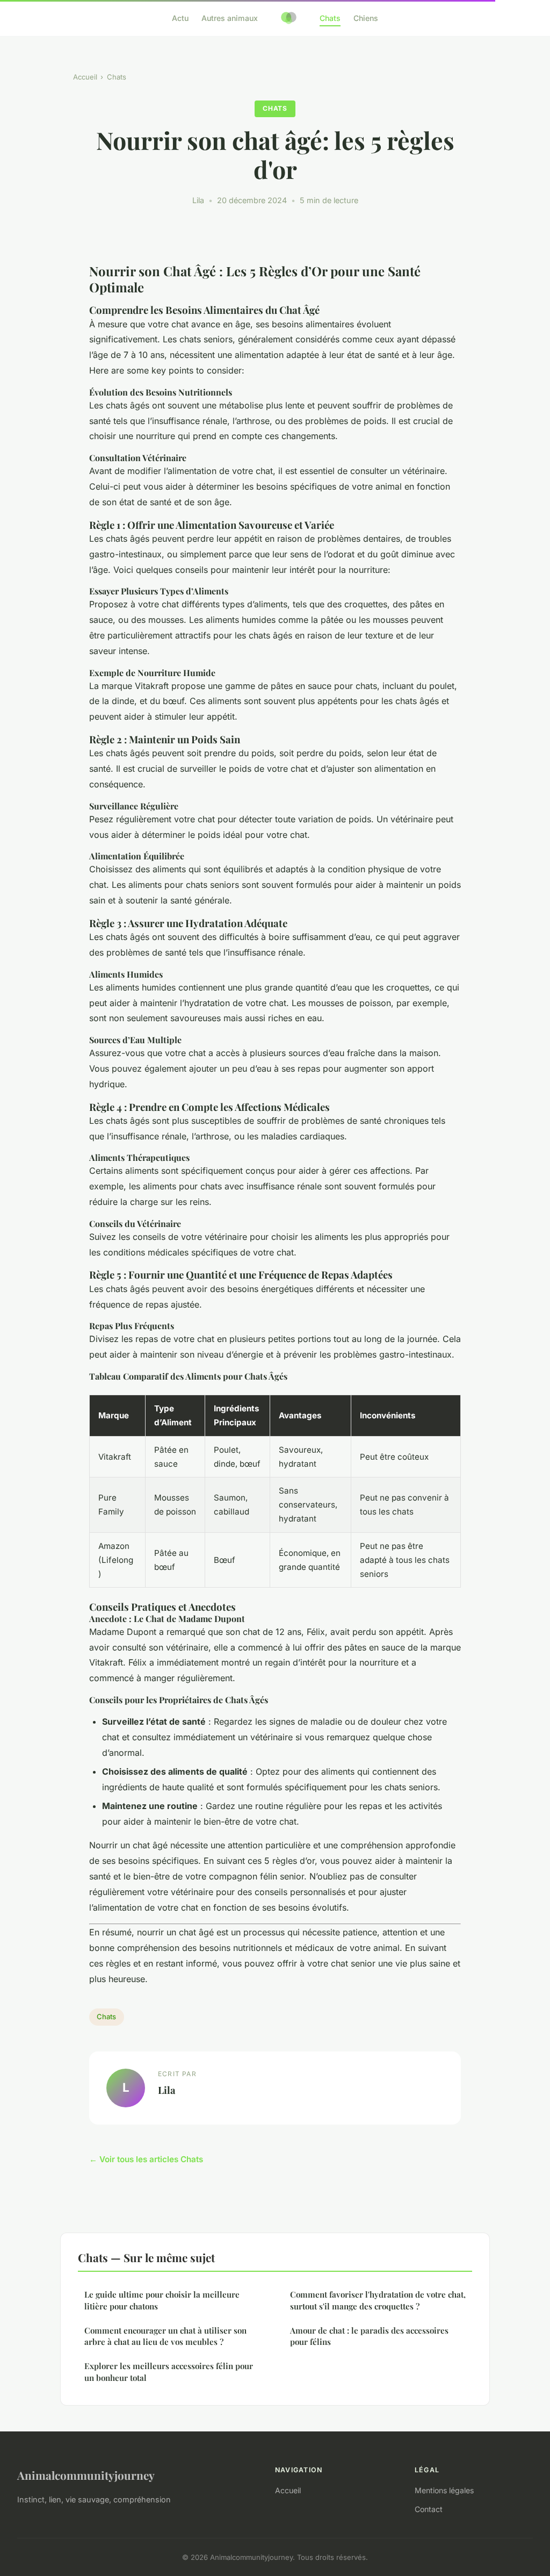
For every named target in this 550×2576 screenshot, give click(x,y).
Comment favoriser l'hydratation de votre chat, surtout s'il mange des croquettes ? (378, 2300)
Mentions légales (444, 2490)
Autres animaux (230, 18)
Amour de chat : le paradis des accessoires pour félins (369, 2336)
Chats (330, 18)
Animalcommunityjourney (86, 2475)
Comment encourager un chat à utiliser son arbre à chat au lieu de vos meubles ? (165, 2336)
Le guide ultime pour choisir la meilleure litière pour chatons (162, 2300)
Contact (429, 2509)
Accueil (85, 77)
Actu (180, 18)
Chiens (366, 18)
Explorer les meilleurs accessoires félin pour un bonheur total (169, 2372)
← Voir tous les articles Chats (146, 2159)
